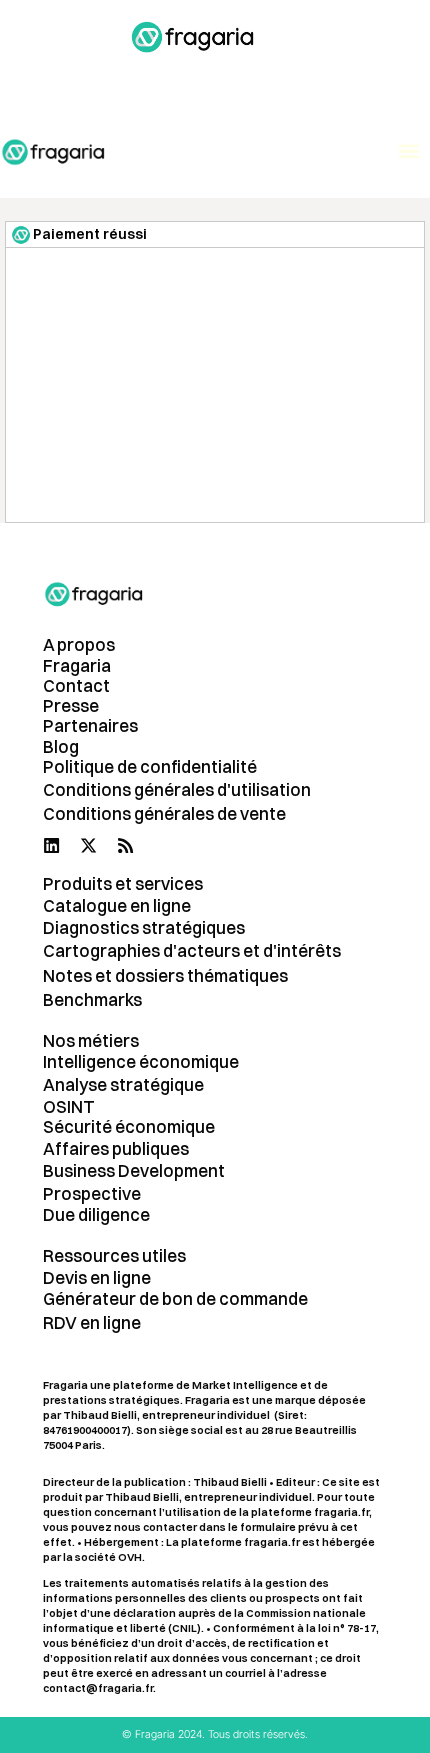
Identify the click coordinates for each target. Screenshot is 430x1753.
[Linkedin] (51, 845)
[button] (318, 75)
